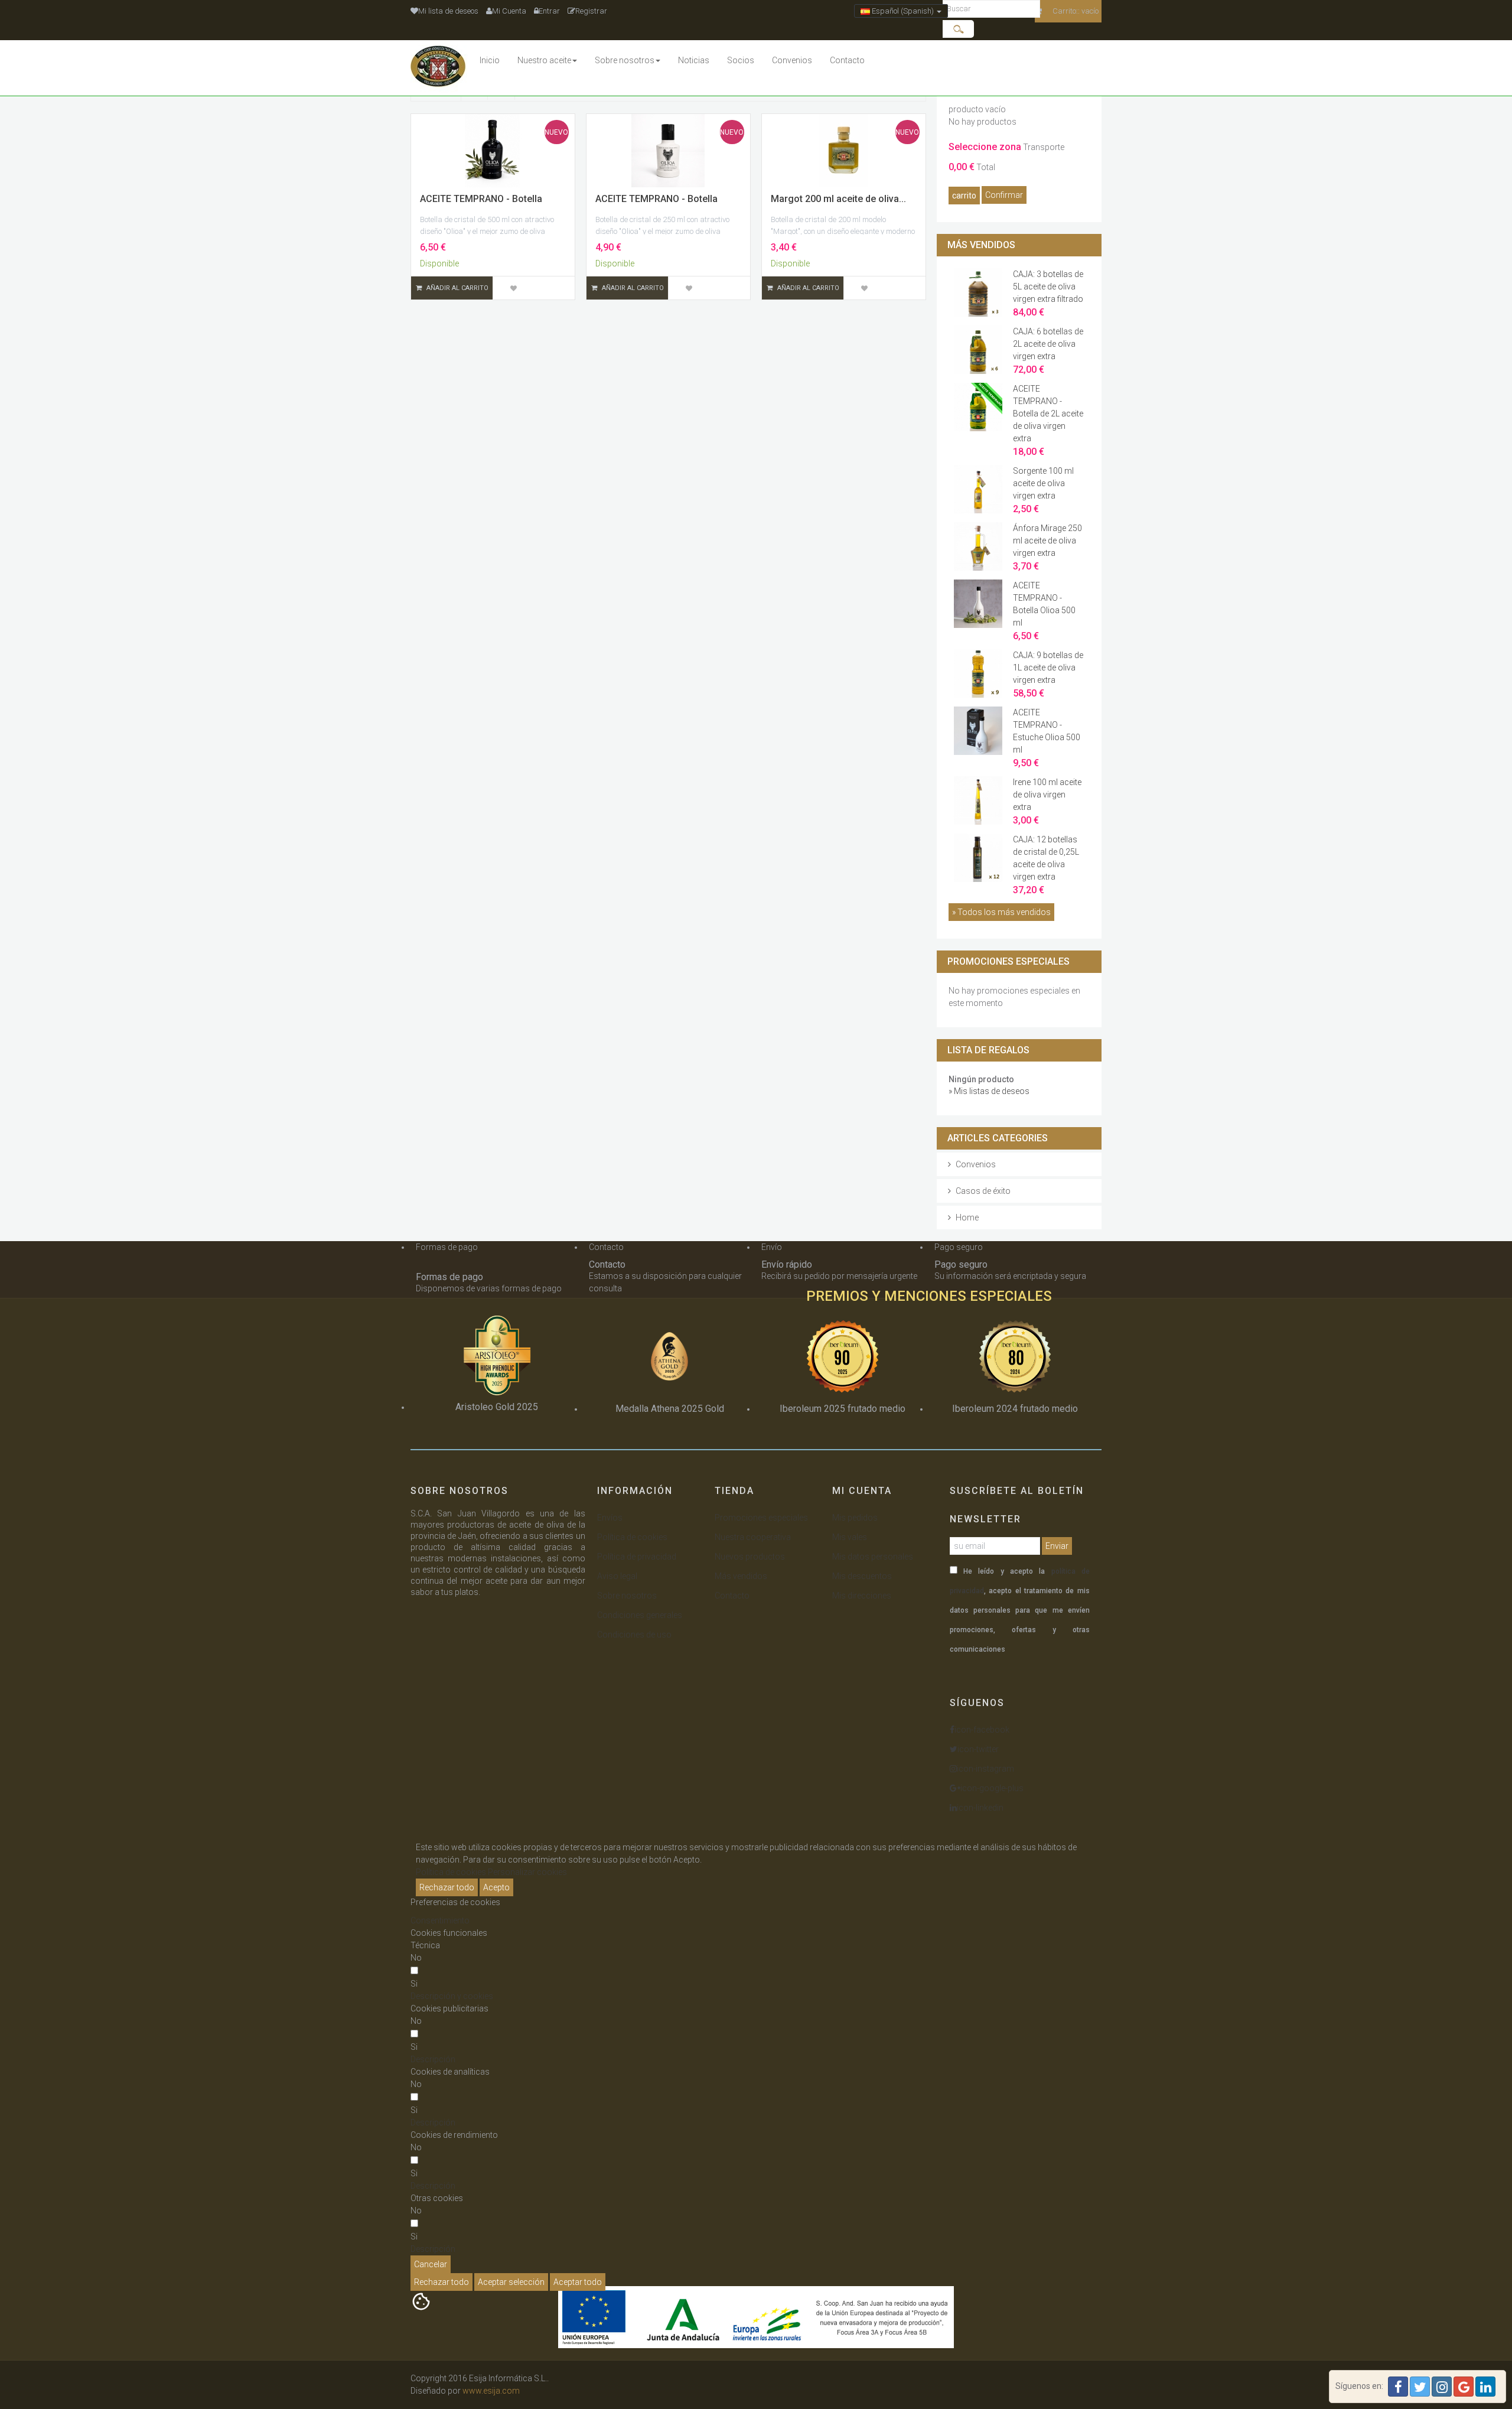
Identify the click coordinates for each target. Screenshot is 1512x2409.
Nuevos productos (750, 1557)
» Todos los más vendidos (1001, 912)
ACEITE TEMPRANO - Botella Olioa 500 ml (1044, 611)
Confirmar (1004, 195)
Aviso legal (617, 1576)
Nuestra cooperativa (753, 1537)
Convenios (976, 1164)
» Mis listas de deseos (989, 1091)
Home (967, 1217)
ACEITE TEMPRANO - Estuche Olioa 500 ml (1047, 738)
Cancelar (431, 2264)
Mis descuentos (862, 1576)
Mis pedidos (855, 1518)
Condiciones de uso (634, 1635)
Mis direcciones (862, 1596)
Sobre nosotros (627, 1596)
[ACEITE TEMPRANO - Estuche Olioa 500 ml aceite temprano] (978, 730)
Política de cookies (632, 1537)
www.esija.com (491, 2391)
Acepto (496, 1887)
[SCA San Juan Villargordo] (441, 68)
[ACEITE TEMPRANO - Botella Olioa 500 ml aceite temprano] (978, 603)
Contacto (732, 1596)
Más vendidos (981, 245)
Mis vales (850, 1537)
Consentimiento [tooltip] (440, 1920)
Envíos (610, 1518)
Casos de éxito (983, 1191)
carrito (964, 196)
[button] (452, 1996)
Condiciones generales (640, 1615)
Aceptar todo (578, 2282)
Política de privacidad (637, 1557)
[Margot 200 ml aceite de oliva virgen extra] (844, 151)
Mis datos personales (873, 1557)
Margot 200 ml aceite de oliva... (838, 199)
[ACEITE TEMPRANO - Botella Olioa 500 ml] (493, 151)
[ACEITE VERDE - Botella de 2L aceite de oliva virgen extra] (978, 406)
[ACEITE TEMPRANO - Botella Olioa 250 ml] (668, 151)
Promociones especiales (1008, 961)
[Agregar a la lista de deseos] (513, 288)
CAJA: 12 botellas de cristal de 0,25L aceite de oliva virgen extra (1046, 865)
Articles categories (998, 1138)
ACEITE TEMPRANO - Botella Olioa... (481, 204)
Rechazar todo (447, 1887)
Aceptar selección (511, 2282)
